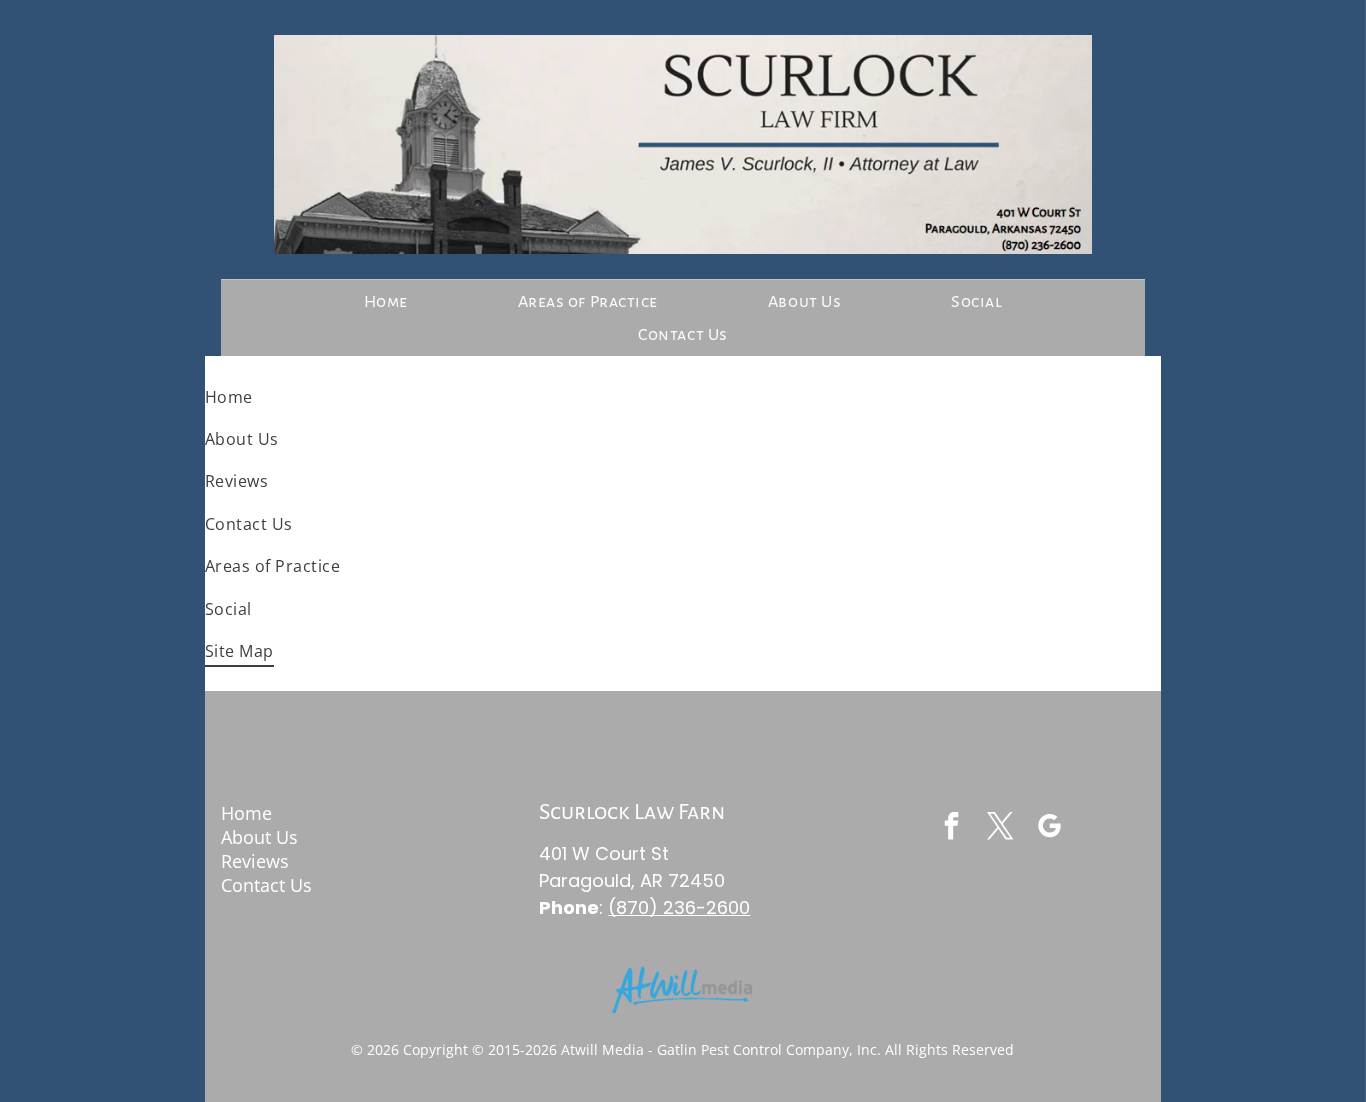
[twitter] (1001, 828)
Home (246, 813)
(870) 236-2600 (679, 907)
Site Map (257, 909)
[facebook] (952, 828)
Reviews (255, 861)
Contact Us (266, 885)
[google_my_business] (1050, 828)
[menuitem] (386, 301)
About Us (259, 837)
